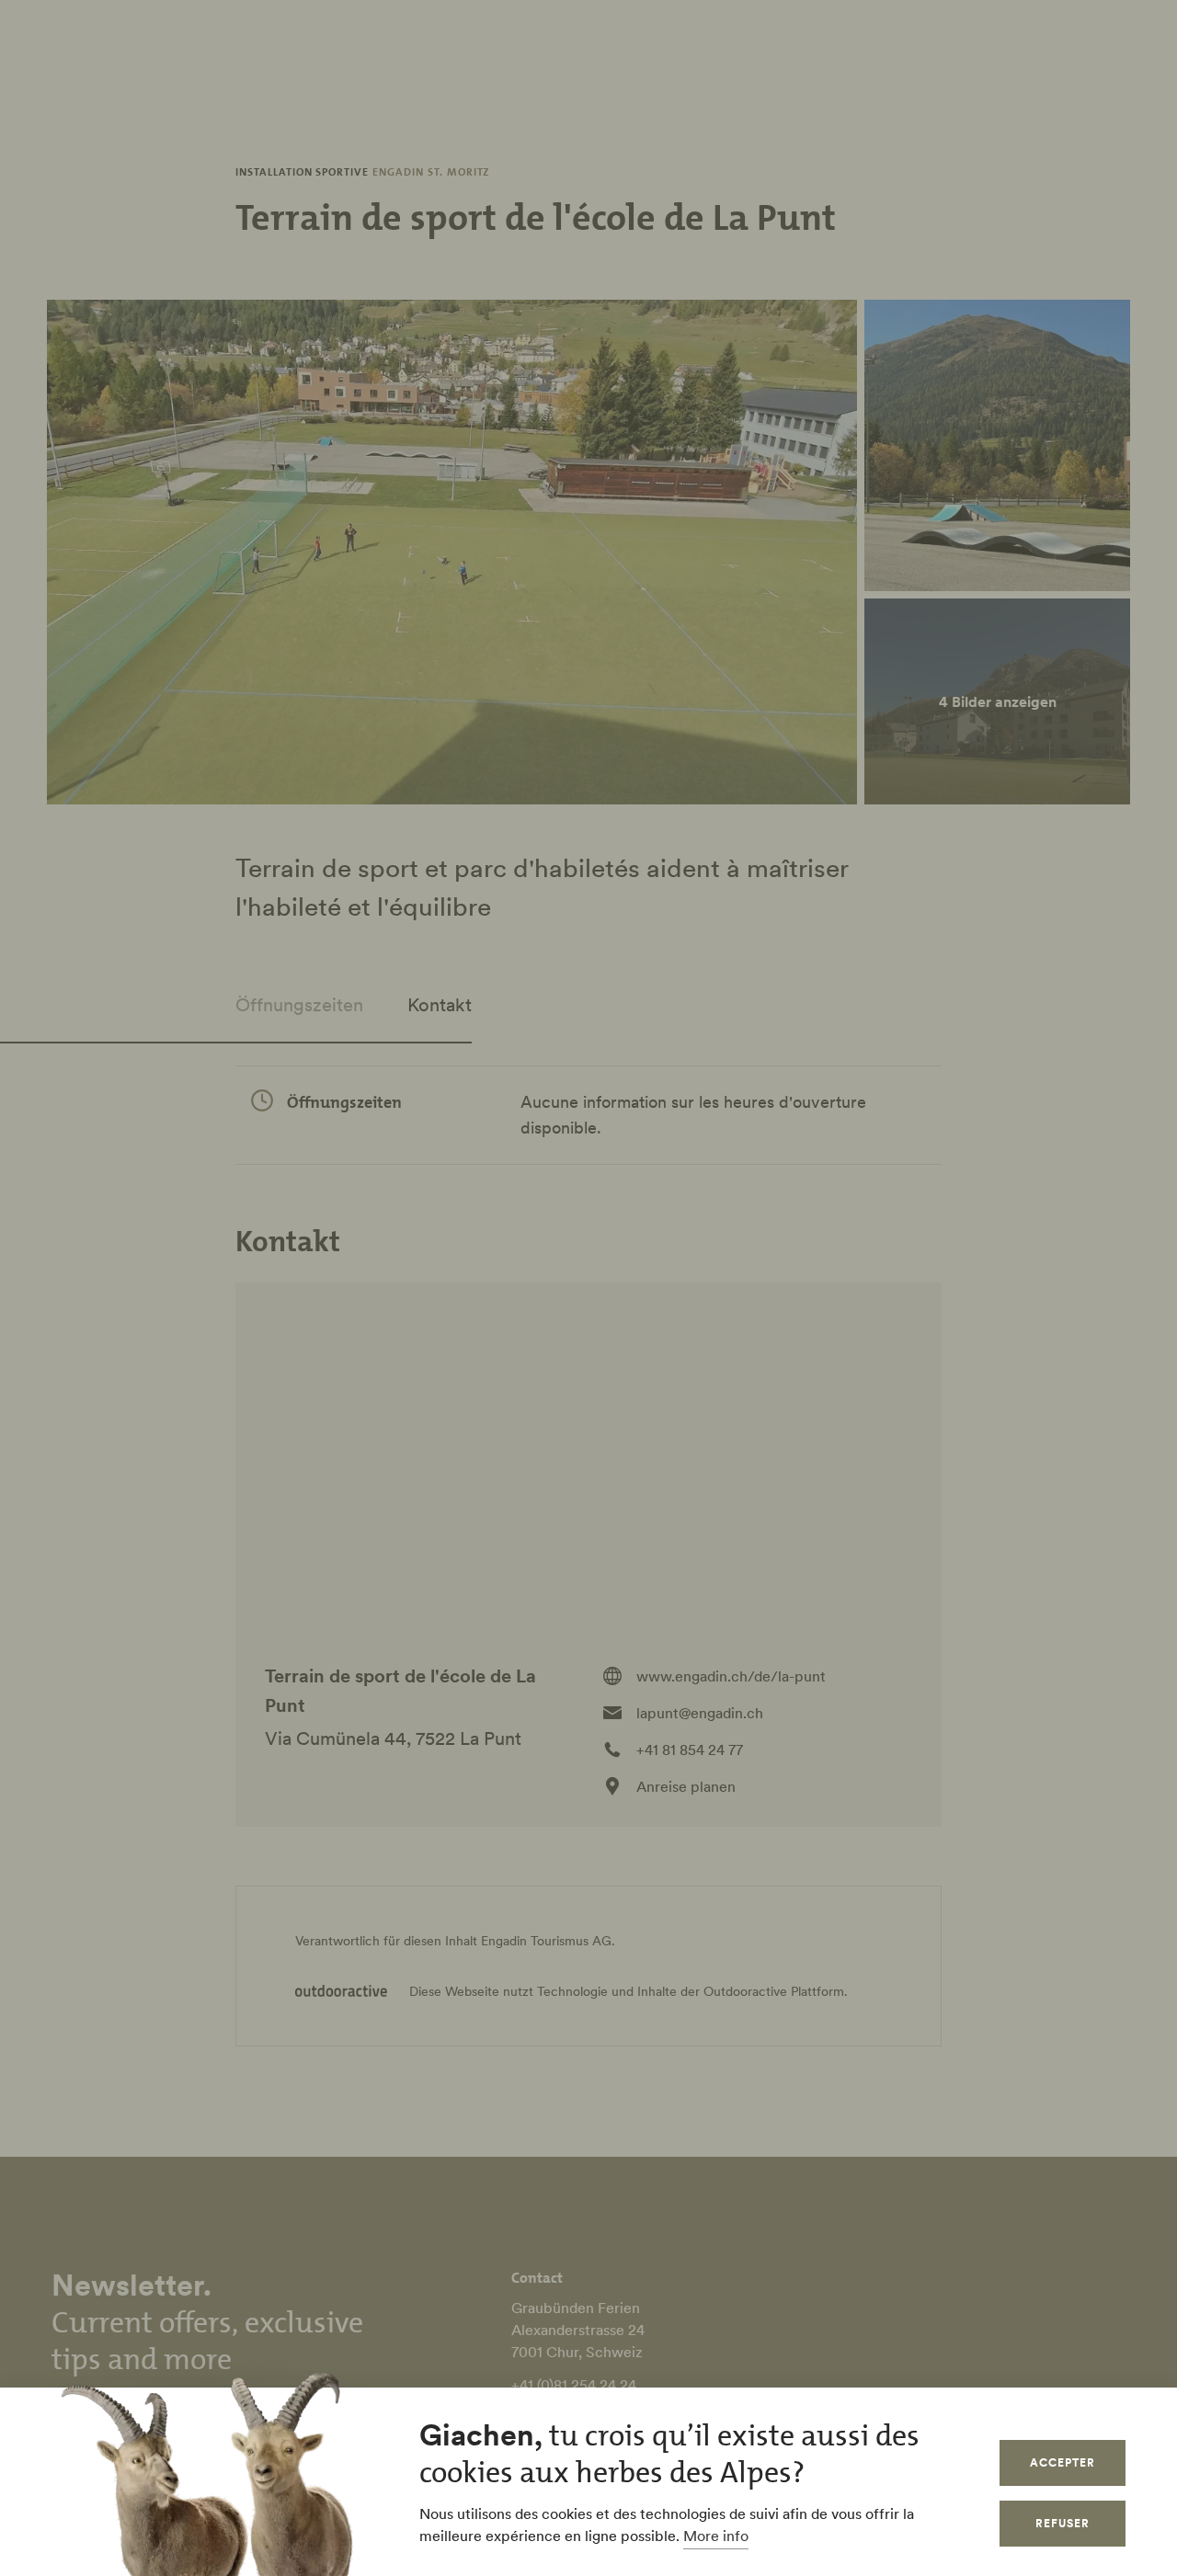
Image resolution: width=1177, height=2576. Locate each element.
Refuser (1063, 2523)
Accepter (1063, 2462)
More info (716, 2536)
